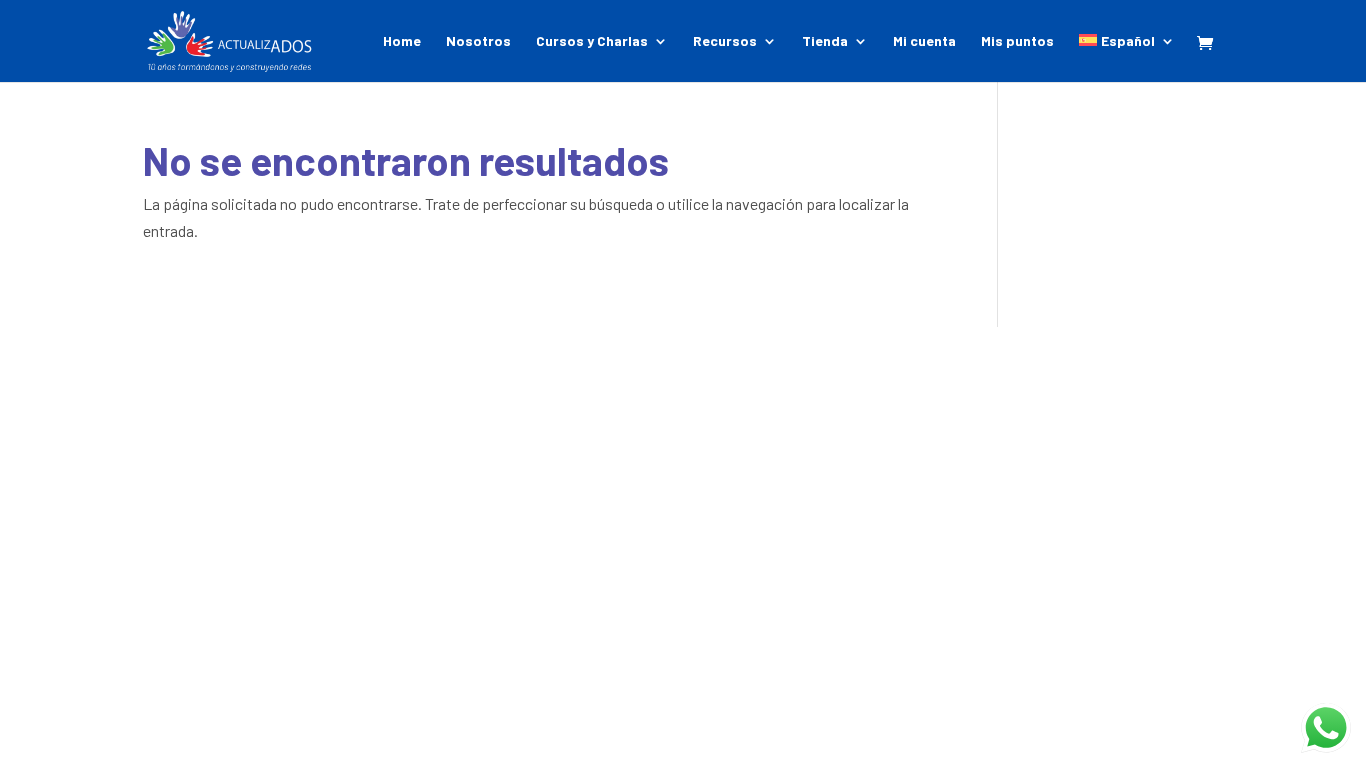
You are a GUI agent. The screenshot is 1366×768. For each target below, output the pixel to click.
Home (402, 41)
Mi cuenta (924, 41)
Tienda (825, 41)
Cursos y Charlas (592, 41)
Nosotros (478, 41)
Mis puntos (1017, 41)
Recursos (725, 41)
